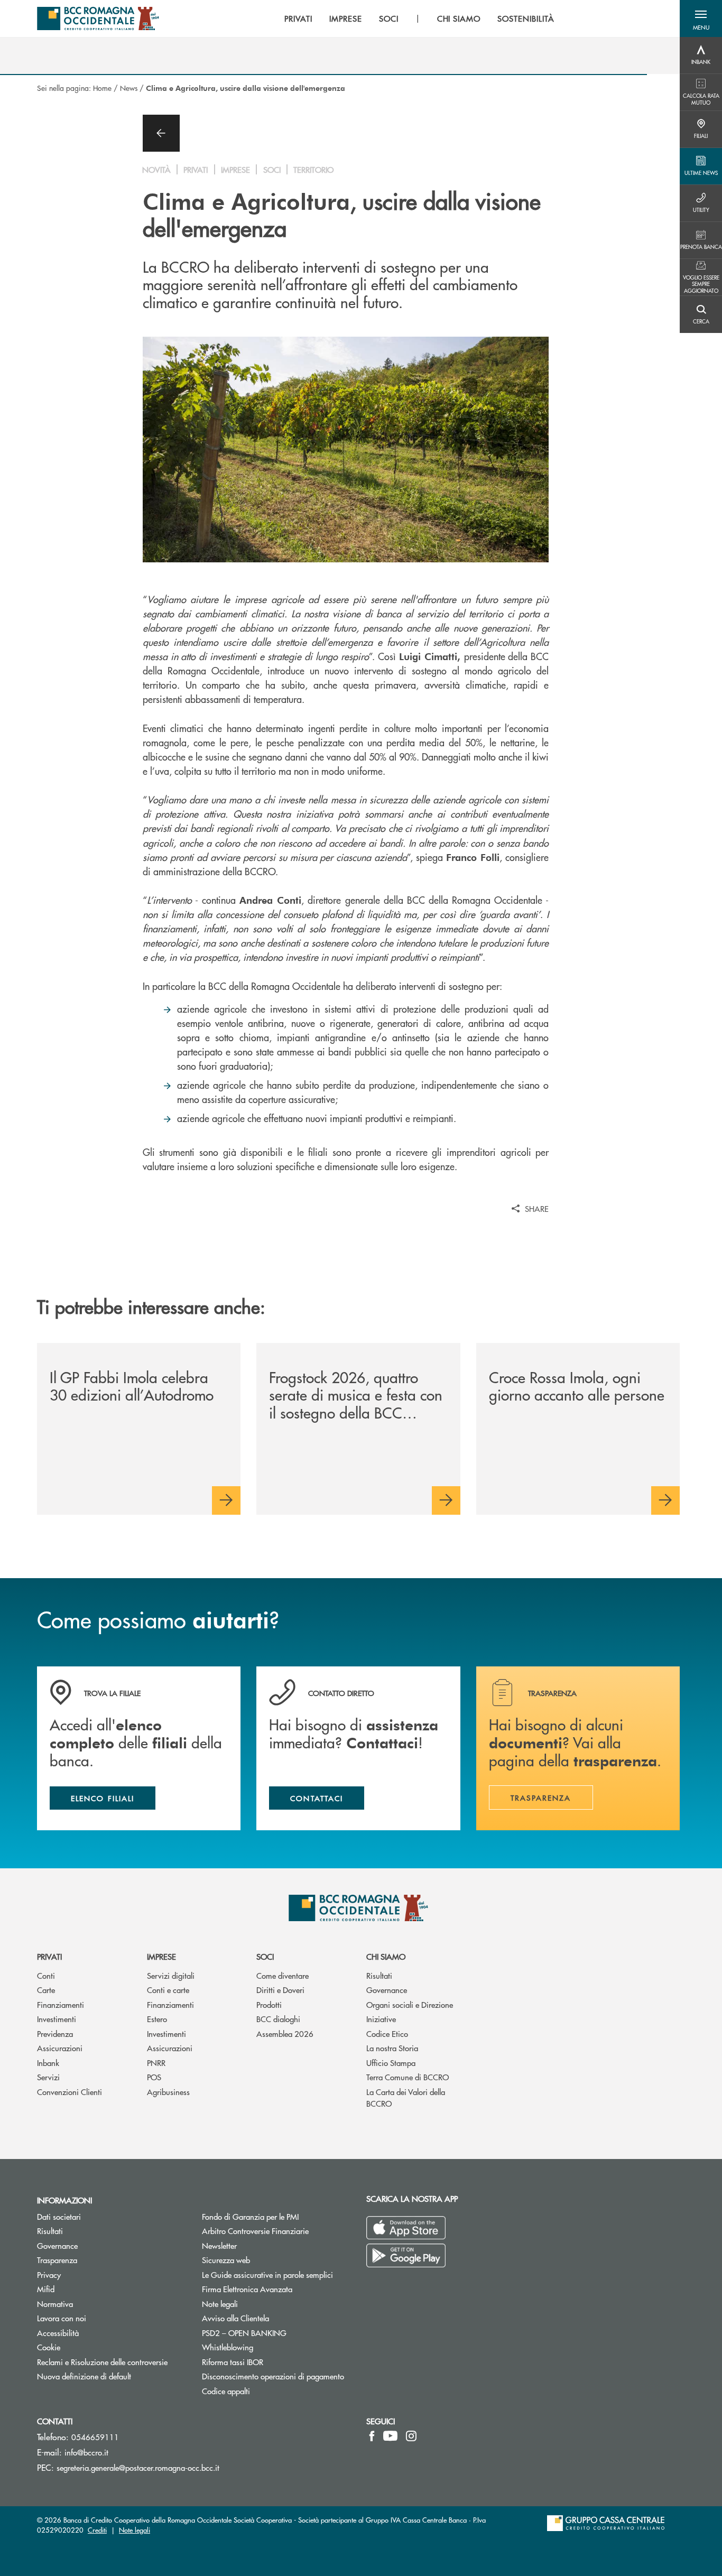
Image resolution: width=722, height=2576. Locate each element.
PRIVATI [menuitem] (298, 18)
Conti (46, 1975)
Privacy (49, 2274)
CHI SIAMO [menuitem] (459, 18)
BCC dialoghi (278, 2019)
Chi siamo (386, 1956)
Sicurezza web (226, 2260)
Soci (265, 1956)
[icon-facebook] (372, 2436)
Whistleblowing (267, 2347)
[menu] (419, 18)
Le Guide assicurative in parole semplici (267, 2274)
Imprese (161, 1956)
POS (154, 2077)
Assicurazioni (60, 2048)
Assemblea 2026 (285, 2033)
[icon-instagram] (411, 2436)
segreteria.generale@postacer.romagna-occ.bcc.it (138, 2467)
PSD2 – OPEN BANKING (276, 2333)
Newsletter (259, 2245)
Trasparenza (57, 2260)
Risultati (379, 1975)
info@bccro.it (86, 2452)
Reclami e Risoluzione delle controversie (102, 2362)
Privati (49, 1956)
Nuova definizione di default (84, 2376)
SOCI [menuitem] (389, 18)
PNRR (156, 2063)
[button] (701, 18)
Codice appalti (226, 2391)
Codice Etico (387, 2033)
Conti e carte (168, 1990)
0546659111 (95, 2437)
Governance (387, 1990)
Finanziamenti (61, 2004)
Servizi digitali (171, 1975)
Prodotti (269, 2004)
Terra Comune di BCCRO (408, 2077)
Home (102, 88)
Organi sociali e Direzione (410, 2004)
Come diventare (283, 1975)
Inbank (48, 2063)
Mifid (46, 2289)
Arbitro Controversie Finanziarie (276, 2231)
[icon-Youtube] (390, 2436)
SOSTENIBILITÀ (526, 18)
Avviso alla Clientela (235, 2318)
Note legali (220, 2304)
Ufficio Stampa (391, 2063)
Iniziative (381, 2019)
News (129, 88)
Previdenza (55, 2033)
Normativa (55, 2304)
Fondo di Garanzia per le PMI (276, 2216)
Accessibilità (58, 2333)
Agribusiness (168, 2092)
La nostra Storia (392, 2048)
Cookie (49, 2347)
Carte (46, 1990)
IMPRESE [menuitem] (346, 18)
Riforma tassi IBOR (233, 2362)
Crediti (97, 2530)
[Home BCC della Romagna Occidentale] (98, 18)
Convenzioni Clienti (70, 2092)
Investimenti (57, 2019)
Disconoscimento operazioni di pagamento (273, 2376)
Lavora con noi (62, 2318)
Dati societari (59, 2216)
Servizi (48, 2077)
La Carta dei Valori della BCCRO (406, 2098)
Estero (157, 2019)
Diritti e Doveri (280, 1990)
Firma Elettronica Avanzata (247, 2289)
